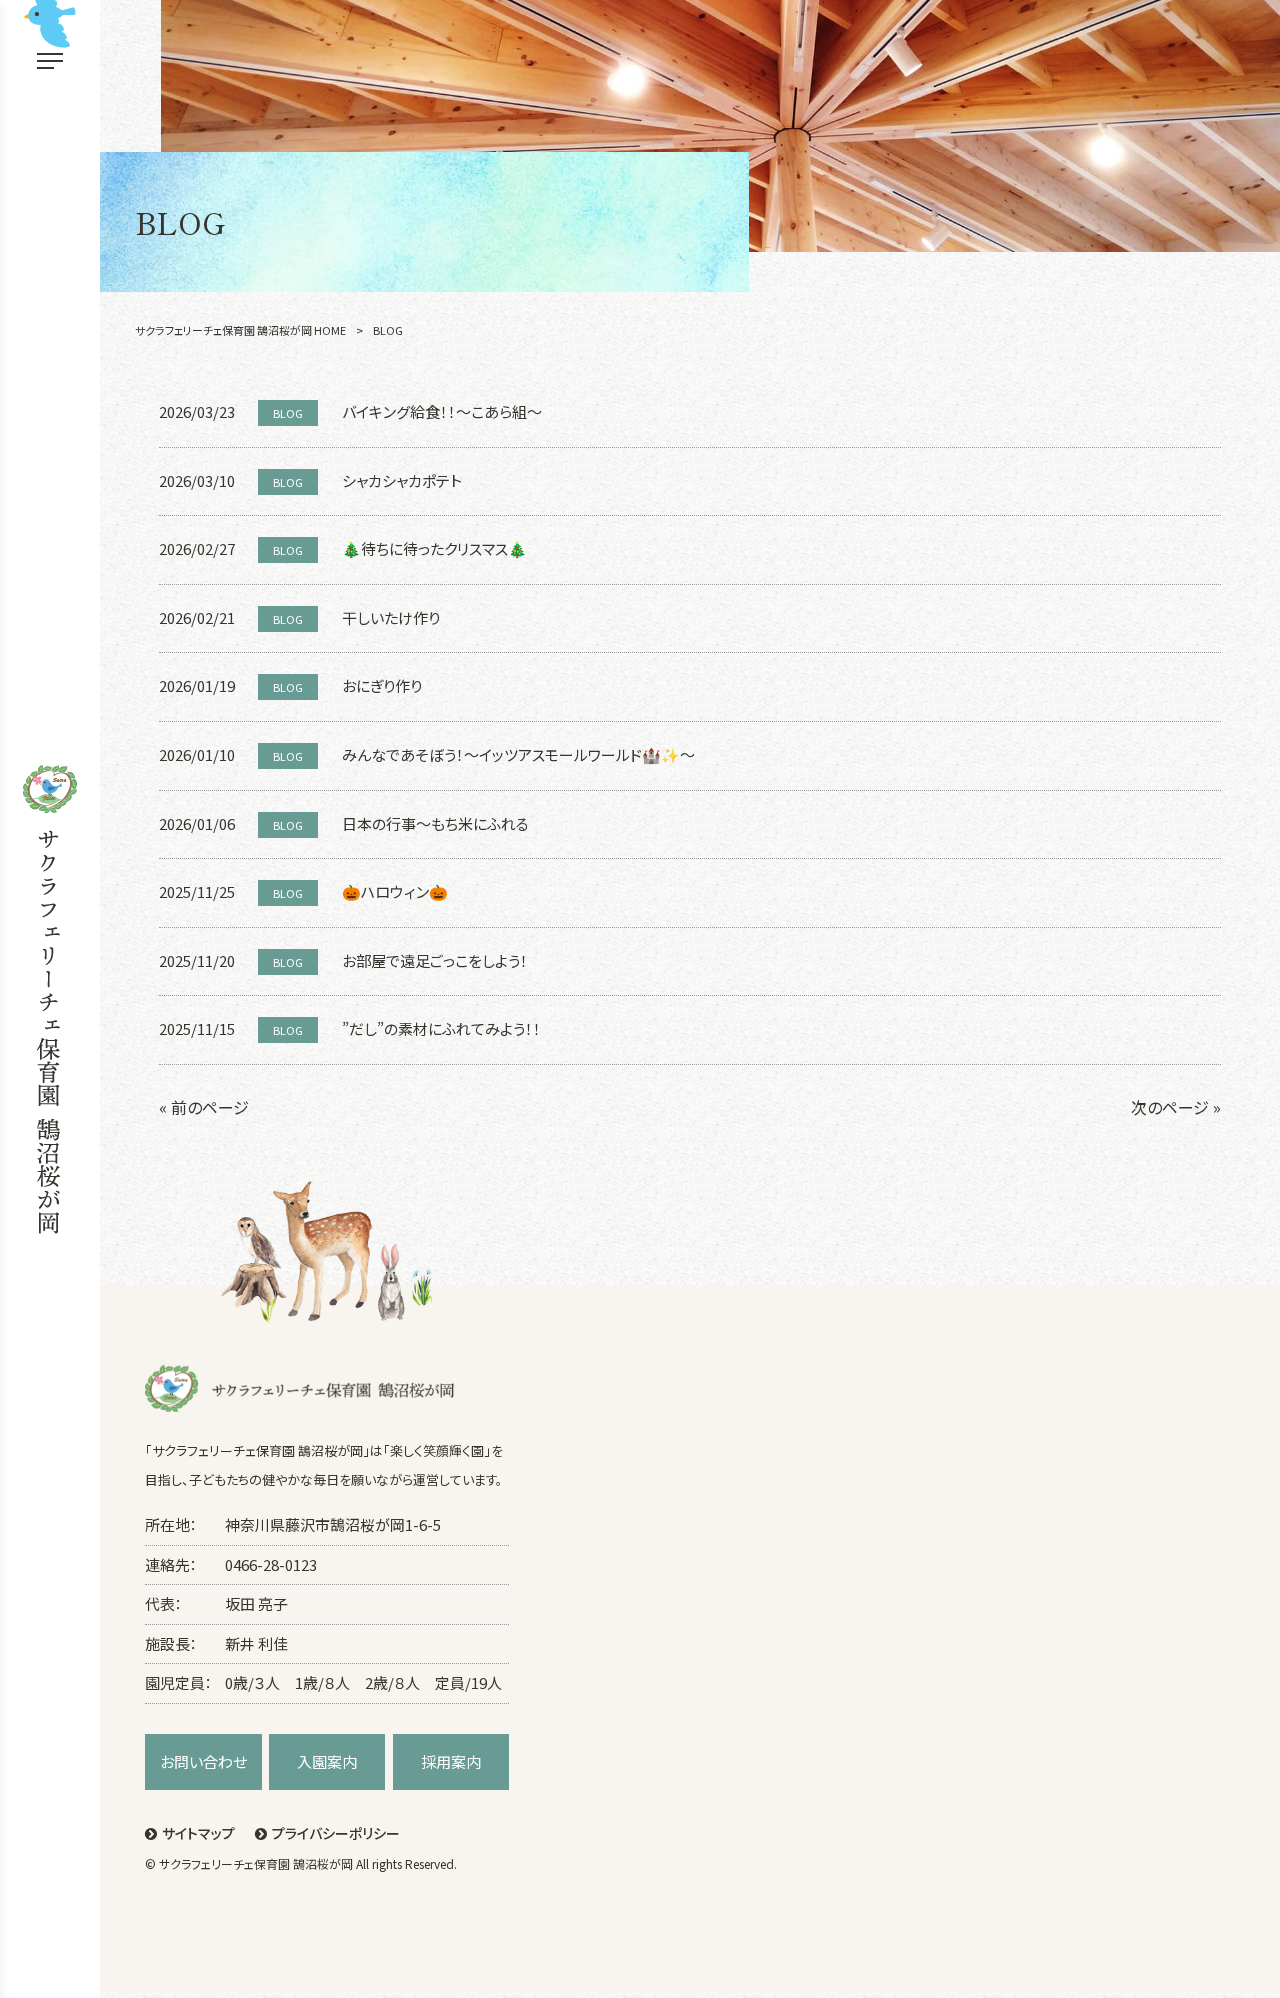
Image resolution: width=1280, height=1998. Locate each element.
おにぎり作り (382, 685)
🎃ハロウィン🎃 (395, 891)
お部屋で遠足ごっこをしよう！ (435, 960)
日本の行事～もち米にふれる (435, 823)
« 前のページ (204, 1107)
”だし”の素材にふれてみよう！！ (441, 1028)
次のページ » (1176, 1107)
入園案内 (327, 1761)
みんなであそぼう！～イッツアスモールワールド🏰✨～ (518, 754)
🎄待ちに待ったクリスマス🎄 (434, 548)
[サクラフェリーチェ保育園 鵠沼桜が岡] (50, 999)
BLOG (288, 413)
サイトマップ (198, 1833)
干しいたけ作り (391, 617)
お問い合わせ (203, 1761)
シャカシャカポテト (402, 480)
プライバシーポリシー (336, 1833)
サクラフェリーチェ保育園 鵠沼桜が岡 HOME (240, 330)
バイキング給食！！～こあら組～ (442, 411)
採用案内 (451, 1761)
